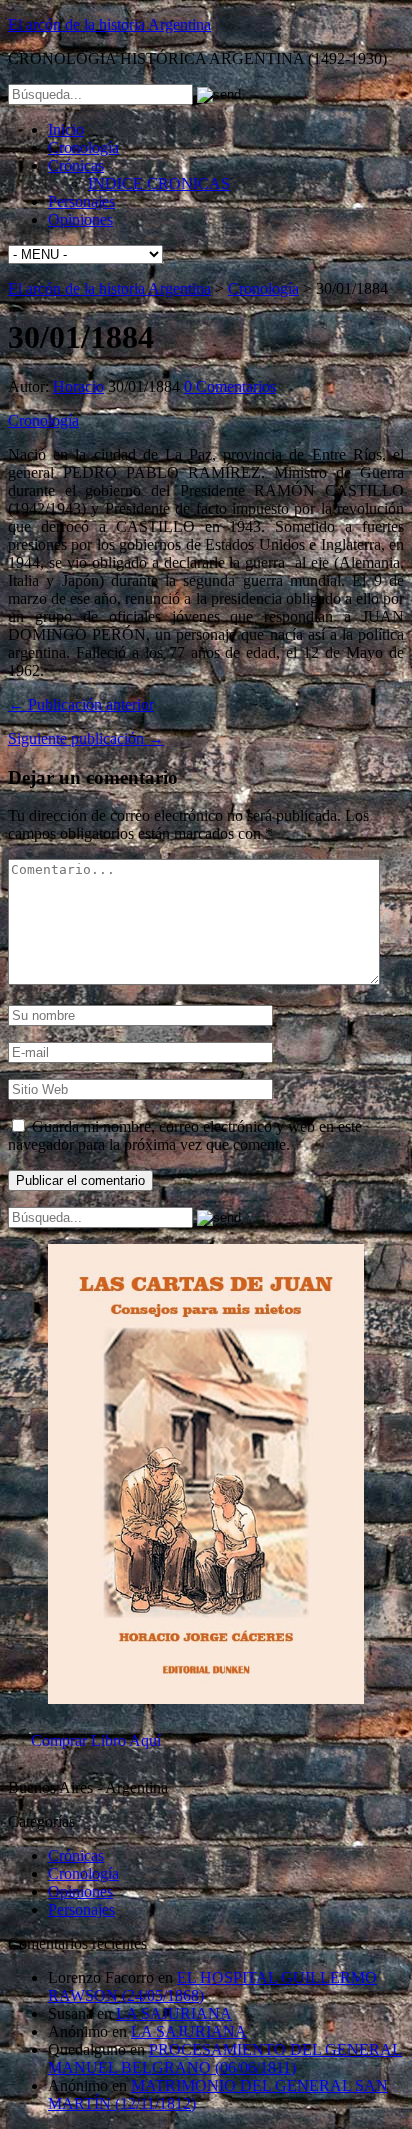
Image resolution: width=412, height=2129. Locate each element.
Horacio (78, 386)
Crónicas (76, 165)
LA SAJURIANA (174, 2013)
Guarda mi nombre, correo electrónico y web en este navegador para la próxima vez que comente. (185, 1135)
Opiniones (80, 219)
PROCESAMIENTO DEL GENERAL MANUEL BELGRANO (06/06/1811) (225, 2058)
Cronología (83, 147)
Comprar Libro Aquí (96, 1740)
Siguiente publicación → (86, 738)
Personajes (81, 201)
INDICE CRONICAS (159, 183)
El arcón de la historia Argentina (109, 24)
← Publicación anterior (81, 704)
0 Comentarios (230, 386)
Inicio (66, 129)
